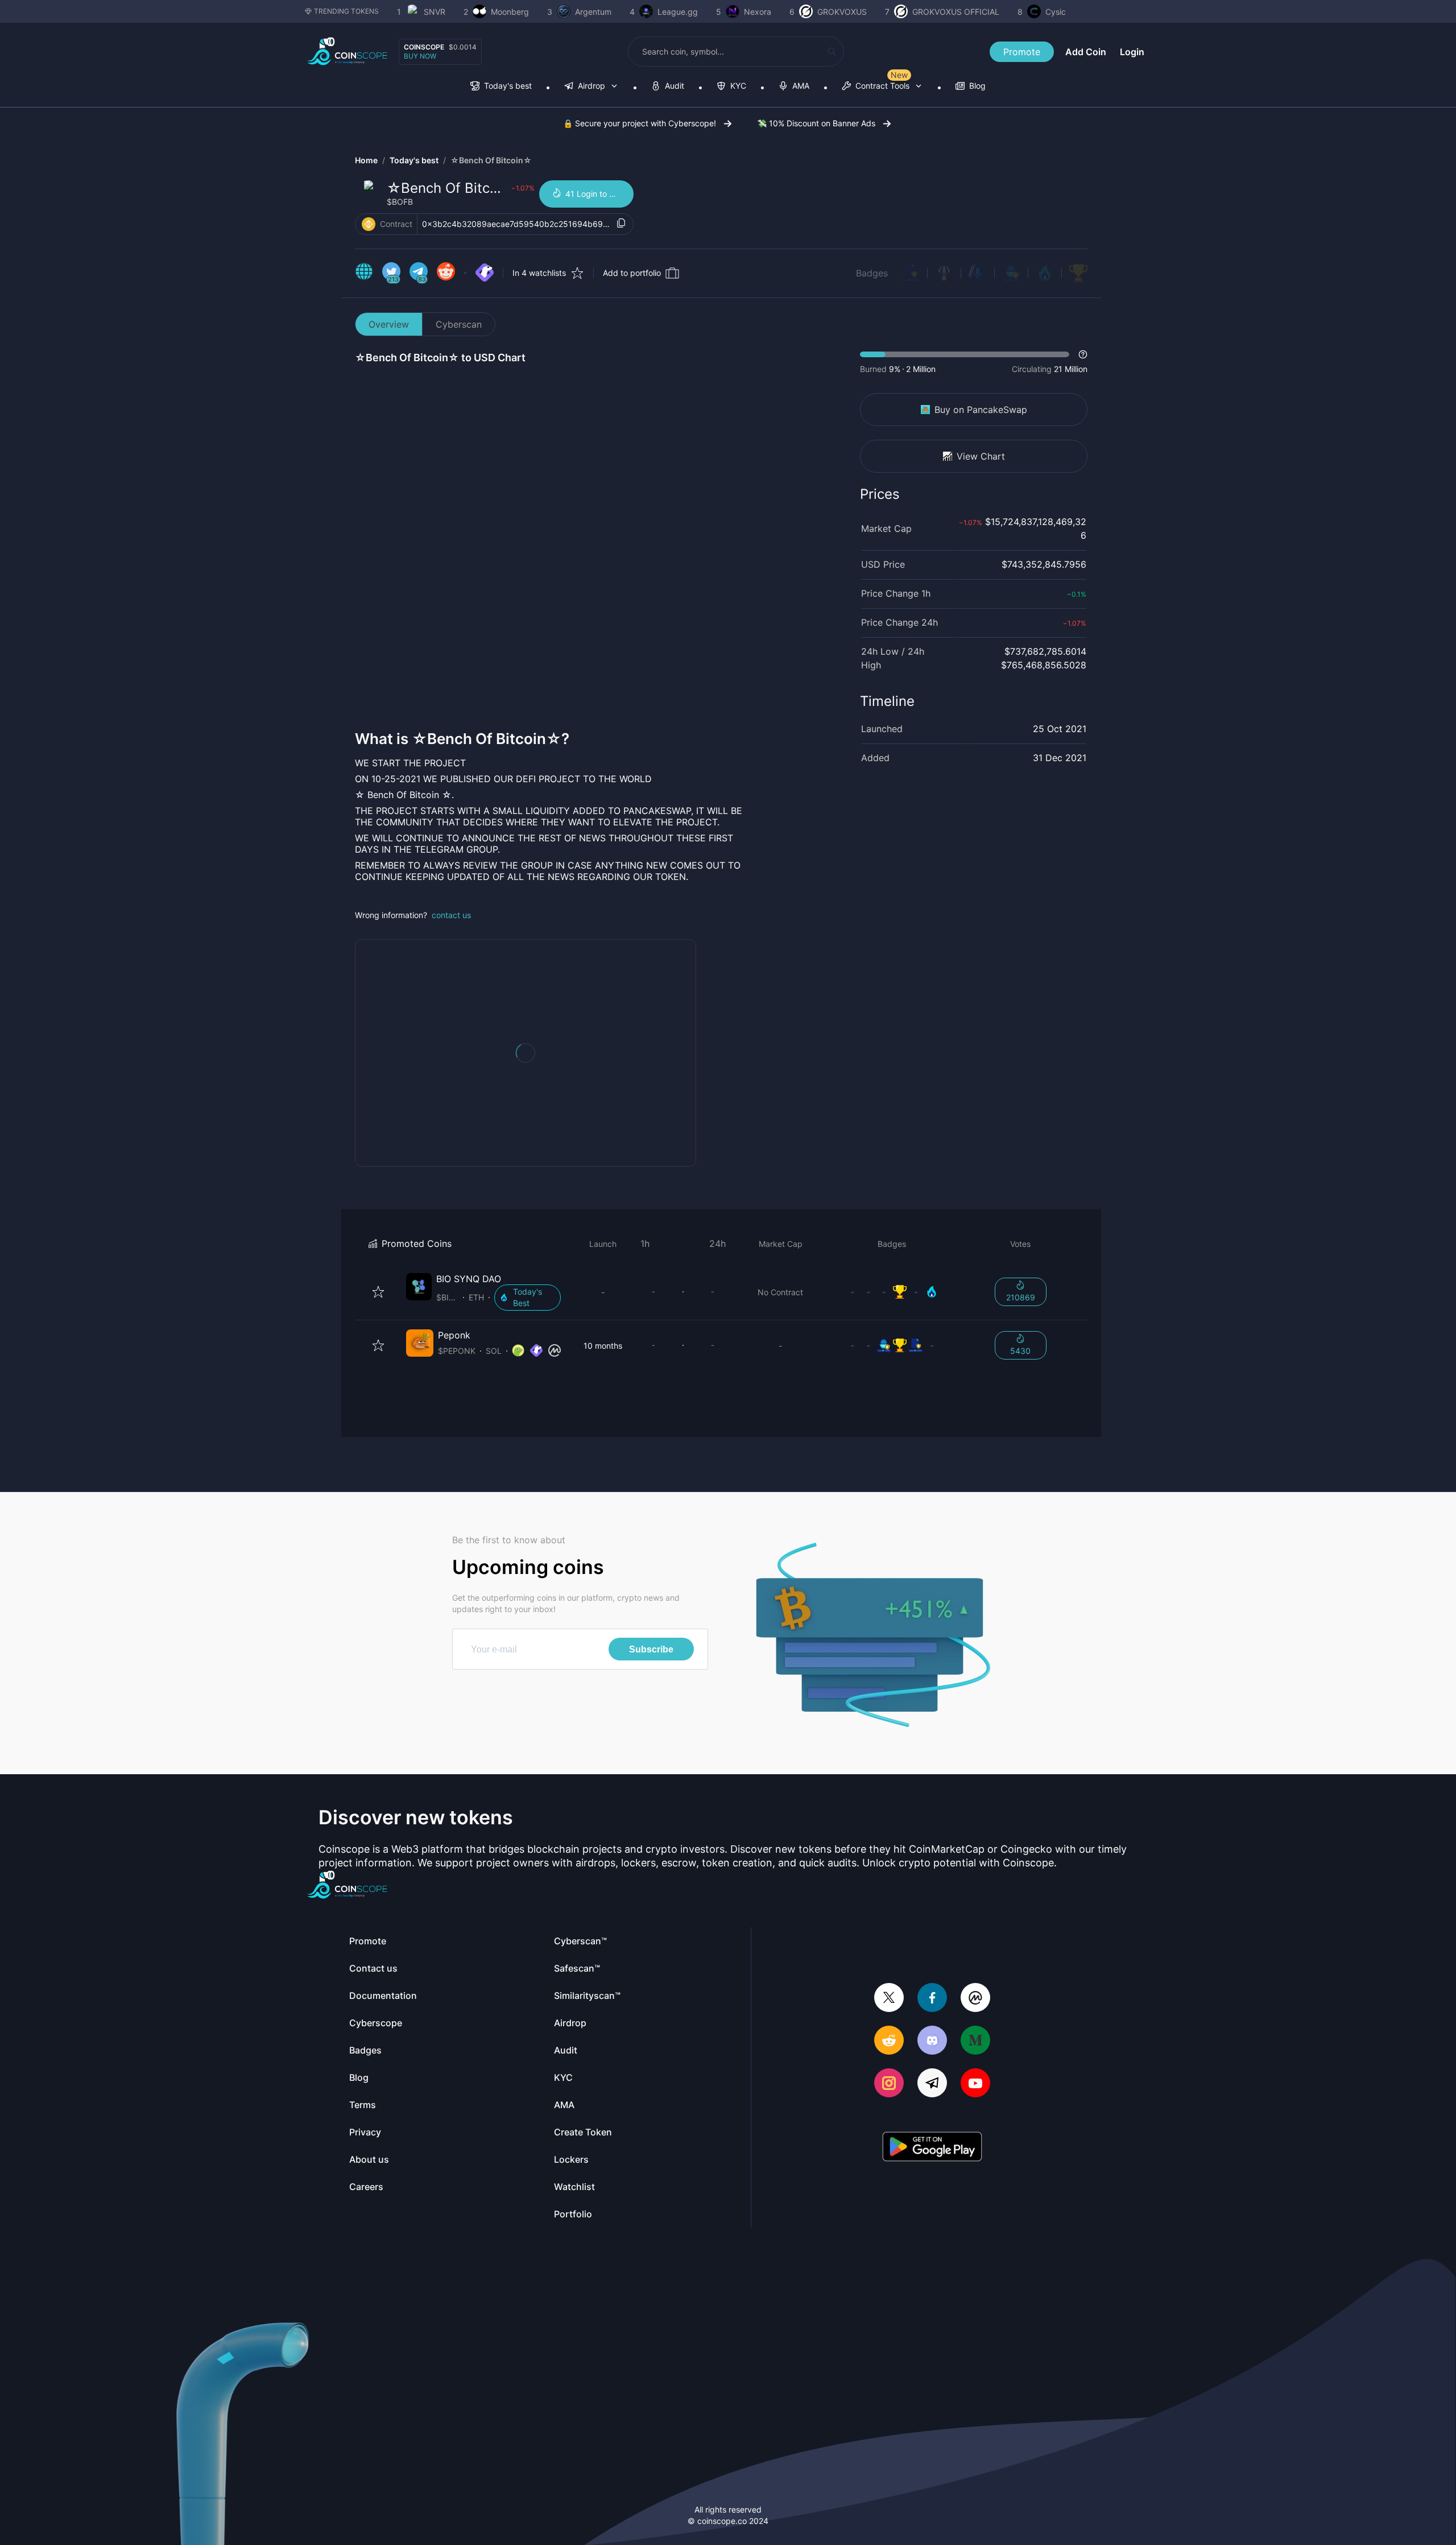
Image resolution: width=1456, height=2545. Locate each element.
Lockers (571, 2159)
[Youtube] (975, 2084)
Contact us (373, 1968)
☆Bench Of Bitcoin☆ (491, 160)
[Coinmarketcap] (975, 1999)
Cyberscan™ (580, 1941)
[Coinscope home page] (347, 51)
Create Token (583, 2132)
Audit (566, 2050)
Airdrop (570, 2023)
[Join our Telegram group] (932, 2084)
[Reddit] (889, 2041)
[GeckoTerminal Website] (485, 273)
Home (366, 160)
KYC (563, 2077)
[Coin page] (486, 1292)
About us (369, 2159)
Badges (872, 273)
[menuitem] (501, 87)
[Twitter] (889, 1999)
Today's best (414, 160)
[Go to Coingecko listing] (518, 1351)
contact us (451, 915)
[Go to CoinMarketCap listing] (555, 1351)
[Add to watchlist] (378, 1292)
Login (1132, 52)
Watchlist (574, 2187)
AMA (564, 2105)
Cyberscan (459, 324)
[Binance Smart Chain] (369, 224)
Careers (366, 2187)
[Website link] (364, 273)
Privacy (365, 2132)
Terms (363, 2105)
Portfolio (573, 2214)
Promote (1022, 52)
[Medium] (975, 2041)
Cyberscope (376, 2023)
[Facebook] (932, 1999)
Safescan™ (577, 1968)
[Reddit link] (446, 273)
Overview (389, 324)
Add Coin (1086, 52)
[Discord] (932, 2041)
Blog (359, 2077)
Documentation (383, 1995)
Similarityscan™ (587, 1995)
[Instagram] (889, 2084)
